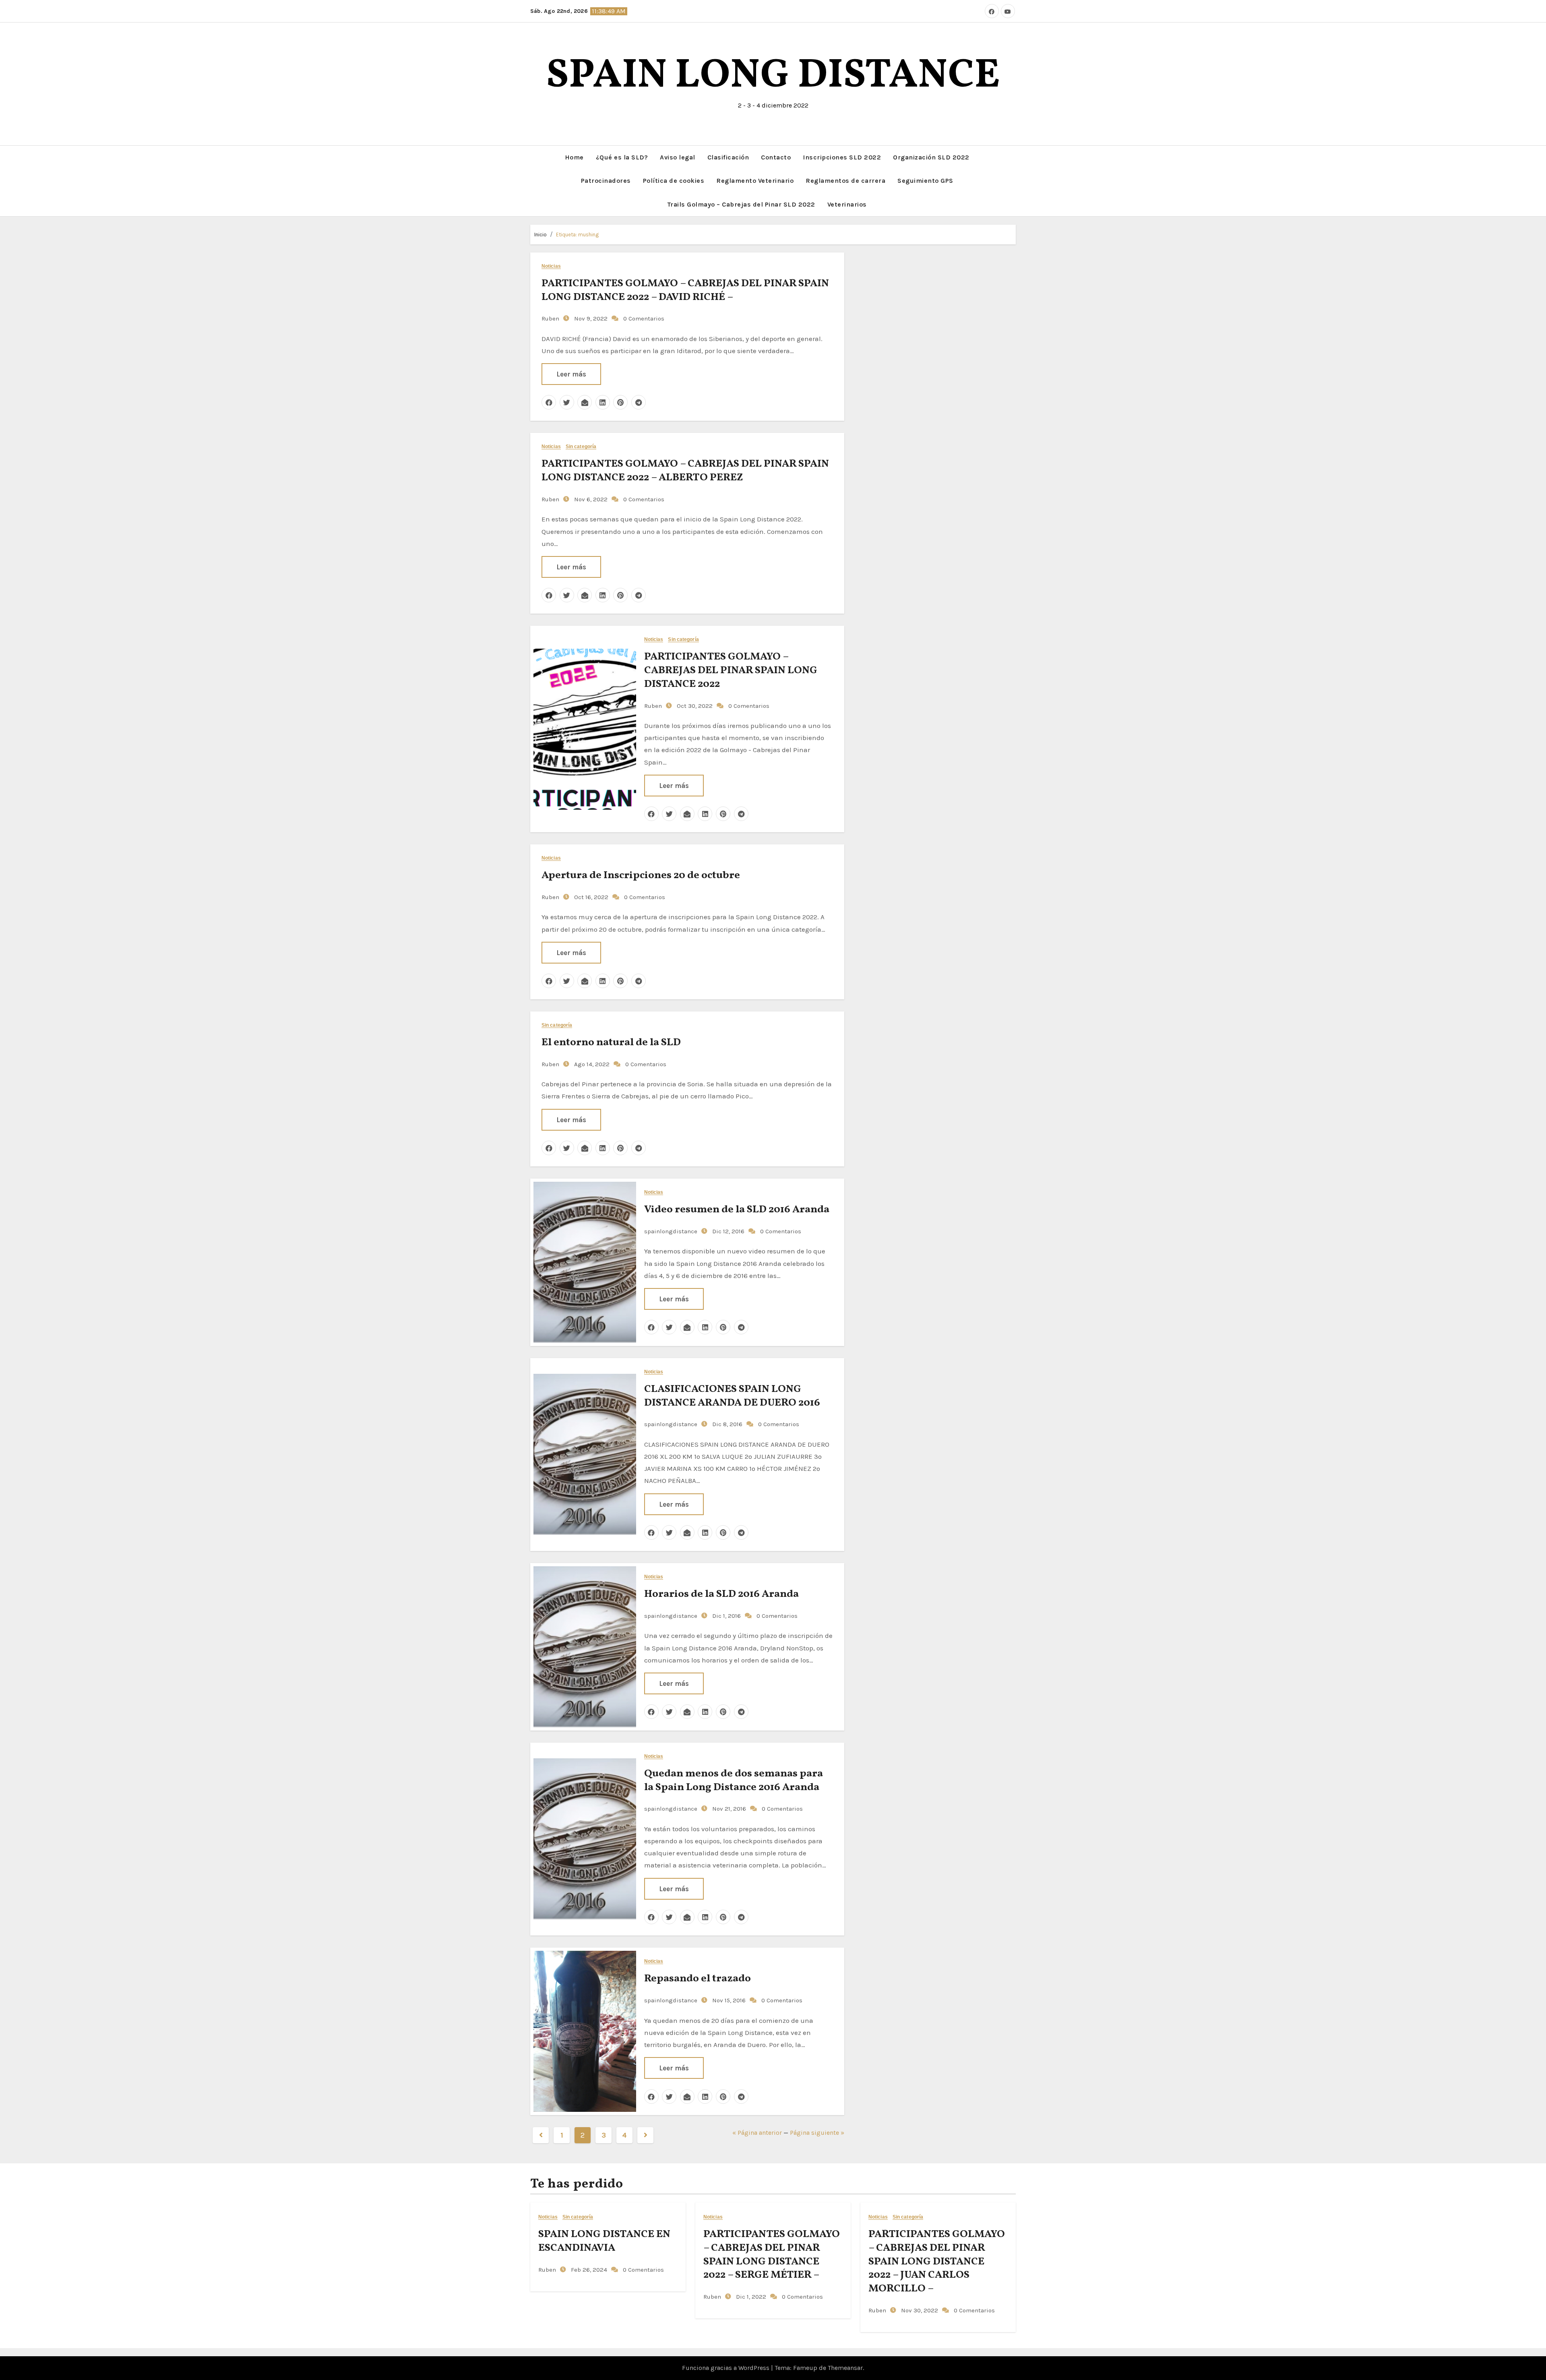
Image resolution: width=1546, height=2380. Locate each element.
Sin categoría (581, 447)
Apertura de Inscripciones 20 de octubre (641, 875)
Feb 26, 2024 (588, 2270)
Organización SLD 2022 (931, 157)
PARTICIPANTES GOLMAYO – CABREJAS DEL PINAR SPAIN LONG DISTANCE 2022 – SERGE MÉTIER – (772, 2255)
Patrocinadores (606, 181)
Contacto (776, 157)
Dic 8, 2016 (726, 1424)
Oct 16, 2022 (590, 897)
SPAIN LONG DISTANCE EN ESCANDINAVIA (604, 2241)
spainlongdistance (671, 1231)
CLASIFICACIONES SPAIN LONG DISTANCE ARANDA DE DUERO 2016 (732, 1396)
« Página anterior (757, 2133)
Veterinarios (847, 204)
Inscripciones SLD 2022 (842, 157)
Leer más (571, 374)
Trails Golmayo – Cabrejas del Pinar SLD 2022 (741, 204)
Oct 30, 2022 (694, 706)
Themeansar (845, 2368)
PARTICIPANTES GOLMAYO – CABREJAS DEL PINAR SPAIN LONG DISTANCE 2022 (731, 670)
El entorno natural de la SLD (611, 1042)
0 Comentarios (644, 318)
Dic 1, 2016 (726, 1616)
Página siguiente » (817, 2133)
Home (574, 157)
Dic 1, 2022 (750, 2297)
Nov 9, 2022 (590, 318)
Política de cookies (674, 181)
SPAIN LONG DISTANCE (773, 76)
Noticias (551, 266)
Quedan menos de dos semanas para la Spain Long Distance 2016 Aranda (734, 1780)
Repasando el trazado (698, 1979)
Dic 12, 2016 (728, 1231)
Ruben (550, 318)
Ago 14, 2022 (591, 1064)
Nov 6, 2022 (590, 499)
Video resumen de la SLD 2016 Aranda (737, 1210)
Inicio (540, 235)
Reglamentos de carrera (845, 181)
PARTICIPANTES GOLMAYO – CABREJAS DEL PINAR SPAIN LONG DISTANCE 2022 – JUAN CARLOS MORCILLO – (937, 2261)
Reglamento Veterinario (755, 181)
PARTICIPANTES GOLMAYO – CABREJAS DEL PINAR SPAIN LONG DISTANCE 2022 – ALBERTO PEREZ (685, 471)
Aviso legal (678, 157)
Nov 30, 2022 (919, 2310)
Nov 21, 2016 (728, 1809)
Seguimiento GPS (925, 181)
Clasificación (728, 157)
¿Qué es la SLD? (622, 157)
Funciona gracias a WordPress (726, 2368)
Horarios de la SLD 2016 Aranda (721, 1594)
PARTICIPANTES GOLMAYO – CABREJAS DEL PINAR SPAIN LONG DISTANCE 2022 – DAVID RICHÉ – (685, 290)
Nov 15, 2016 (728, 2000)
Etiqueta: (577, 235)
